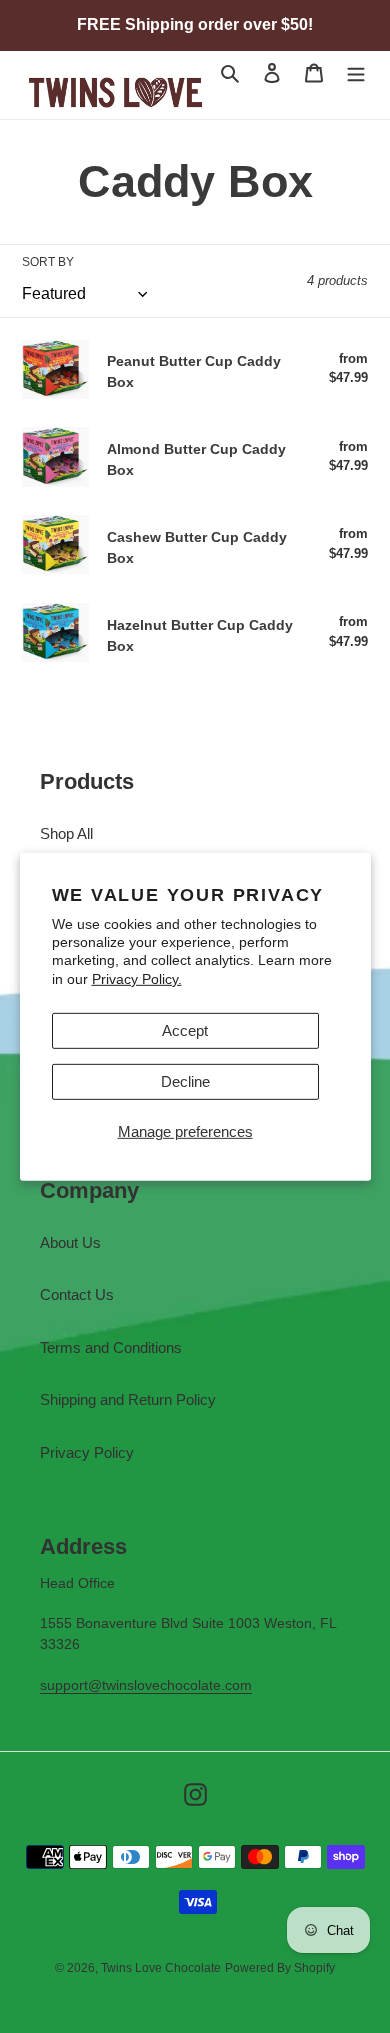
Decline (185, 1081)
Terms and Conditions (111, 1347)
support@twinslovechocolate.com (146, 1685)
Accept (185, 1030)
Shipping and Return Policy (128, 1399)
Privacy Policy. (137, 978)
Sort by (48, 262)
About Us (70, 1242)
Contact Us (77, 1294)
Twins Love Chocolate (161, 1968)
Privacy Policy (87, 1452)
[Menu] (356, 72)
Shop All (66, 833)
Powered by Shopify (280, 1968)
